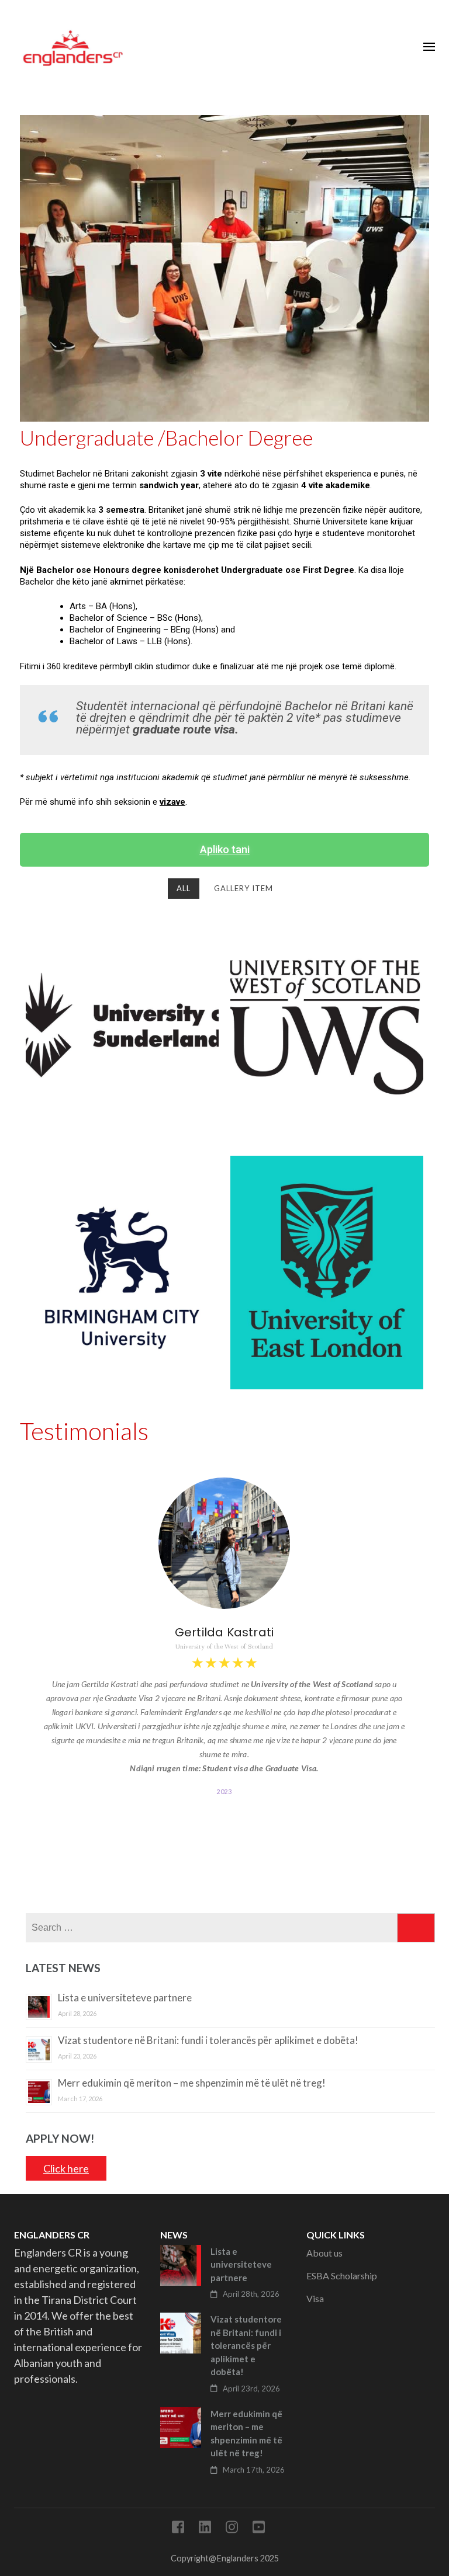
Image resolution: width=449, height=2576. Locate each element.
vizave (172, 802)
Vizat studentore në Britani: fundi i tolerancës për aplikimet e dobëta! (208, 2040)
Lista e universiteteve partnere (125, 1998)
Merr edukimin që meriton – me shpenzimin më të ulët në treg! (192, 2083)
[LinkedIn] (205, 2529)
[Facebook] (178, 2529)
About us (324, 2253)
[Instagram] (232, 2529)
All (184, 888)
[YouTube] (259, 2529)
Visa (315, 2298)
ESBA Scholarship (342, 2276)
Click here (66, 2168)
